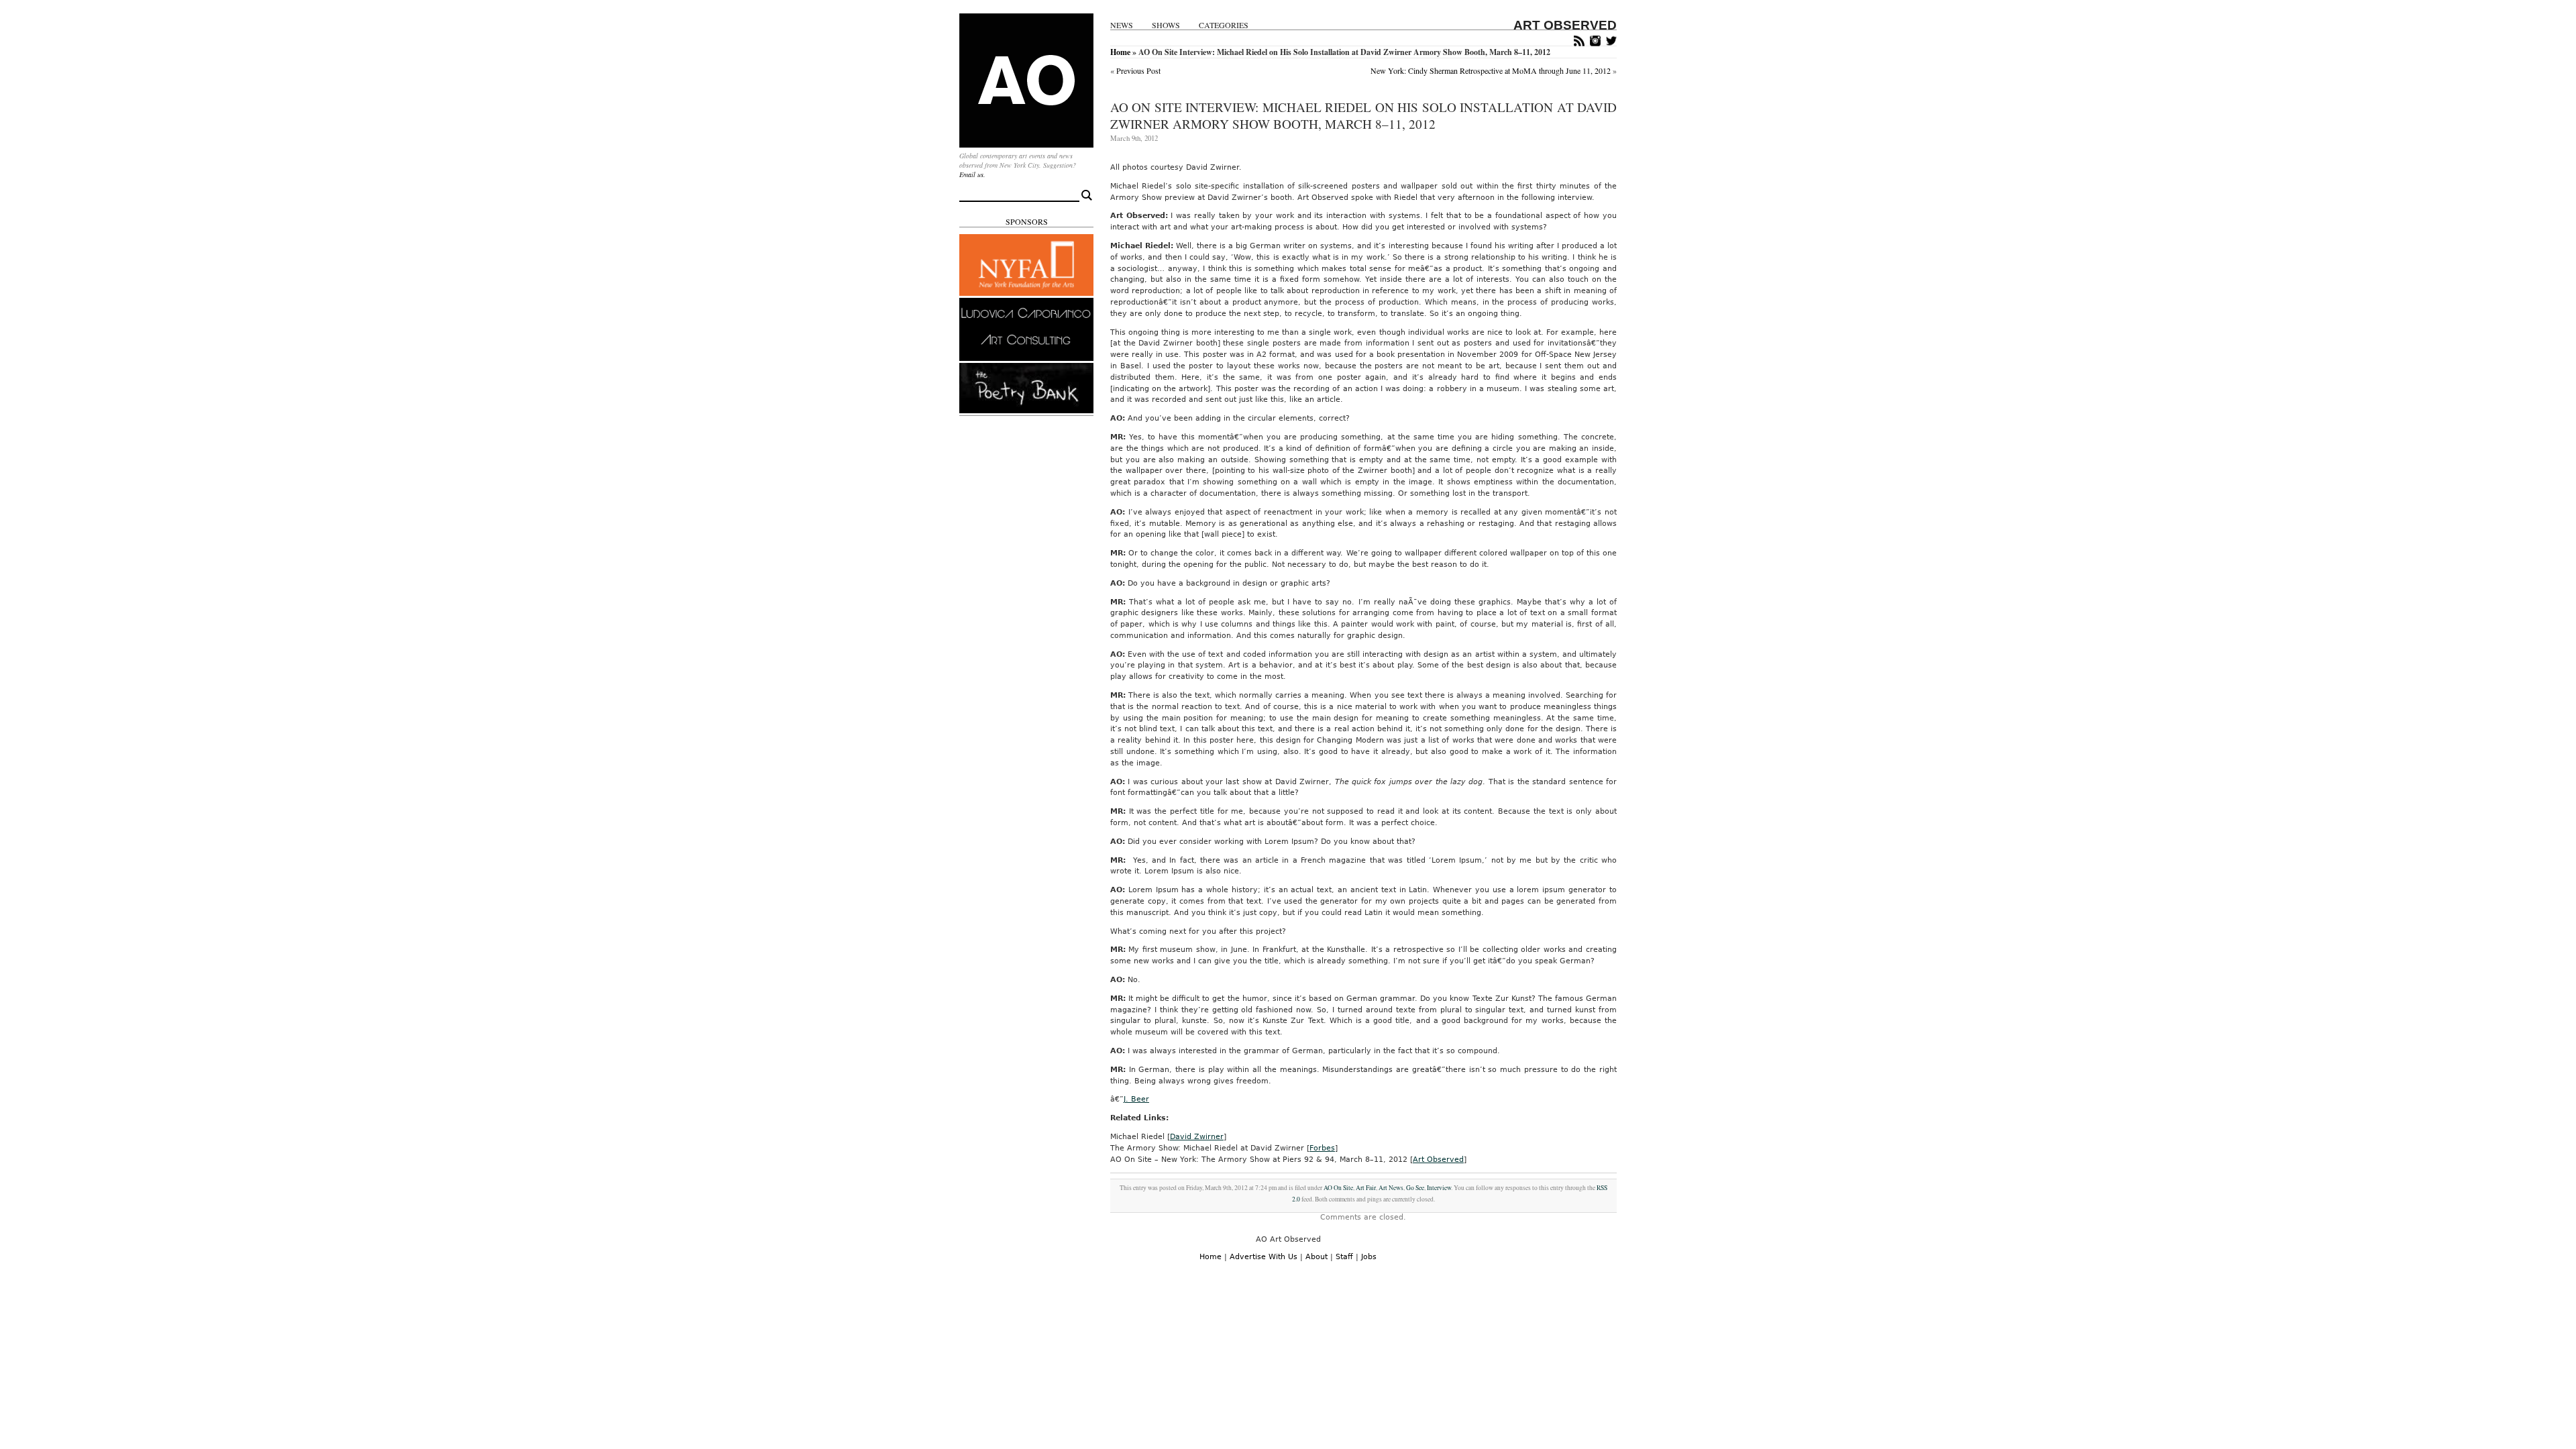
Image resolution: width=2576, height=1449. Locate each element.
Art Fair (1366, 1188)
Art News (1391, 1188)
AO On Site (1338, 1188)
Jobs (1369, 1257)
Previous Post (1138, 70)
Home (1120, 52)
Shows (1166, 25)
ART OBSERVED (1565, 25)
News (1122, 25)
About (1317, 1257)
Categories (1224, 25)
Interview (1439, 1188)
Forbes (1322, 1148)
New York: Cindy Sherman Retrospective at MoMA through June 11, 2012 (1491, 70)
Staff (1344, 1257)
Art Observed (1438, 1160)
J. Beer (1136, 1099)
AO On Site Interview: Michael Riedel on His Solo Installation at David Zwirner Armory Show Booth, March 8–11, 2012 (1363, 115)
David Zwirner (1197, 1137)
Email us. (972, 174)
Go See (1415, 1188)
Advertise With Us (1264, 1257)
